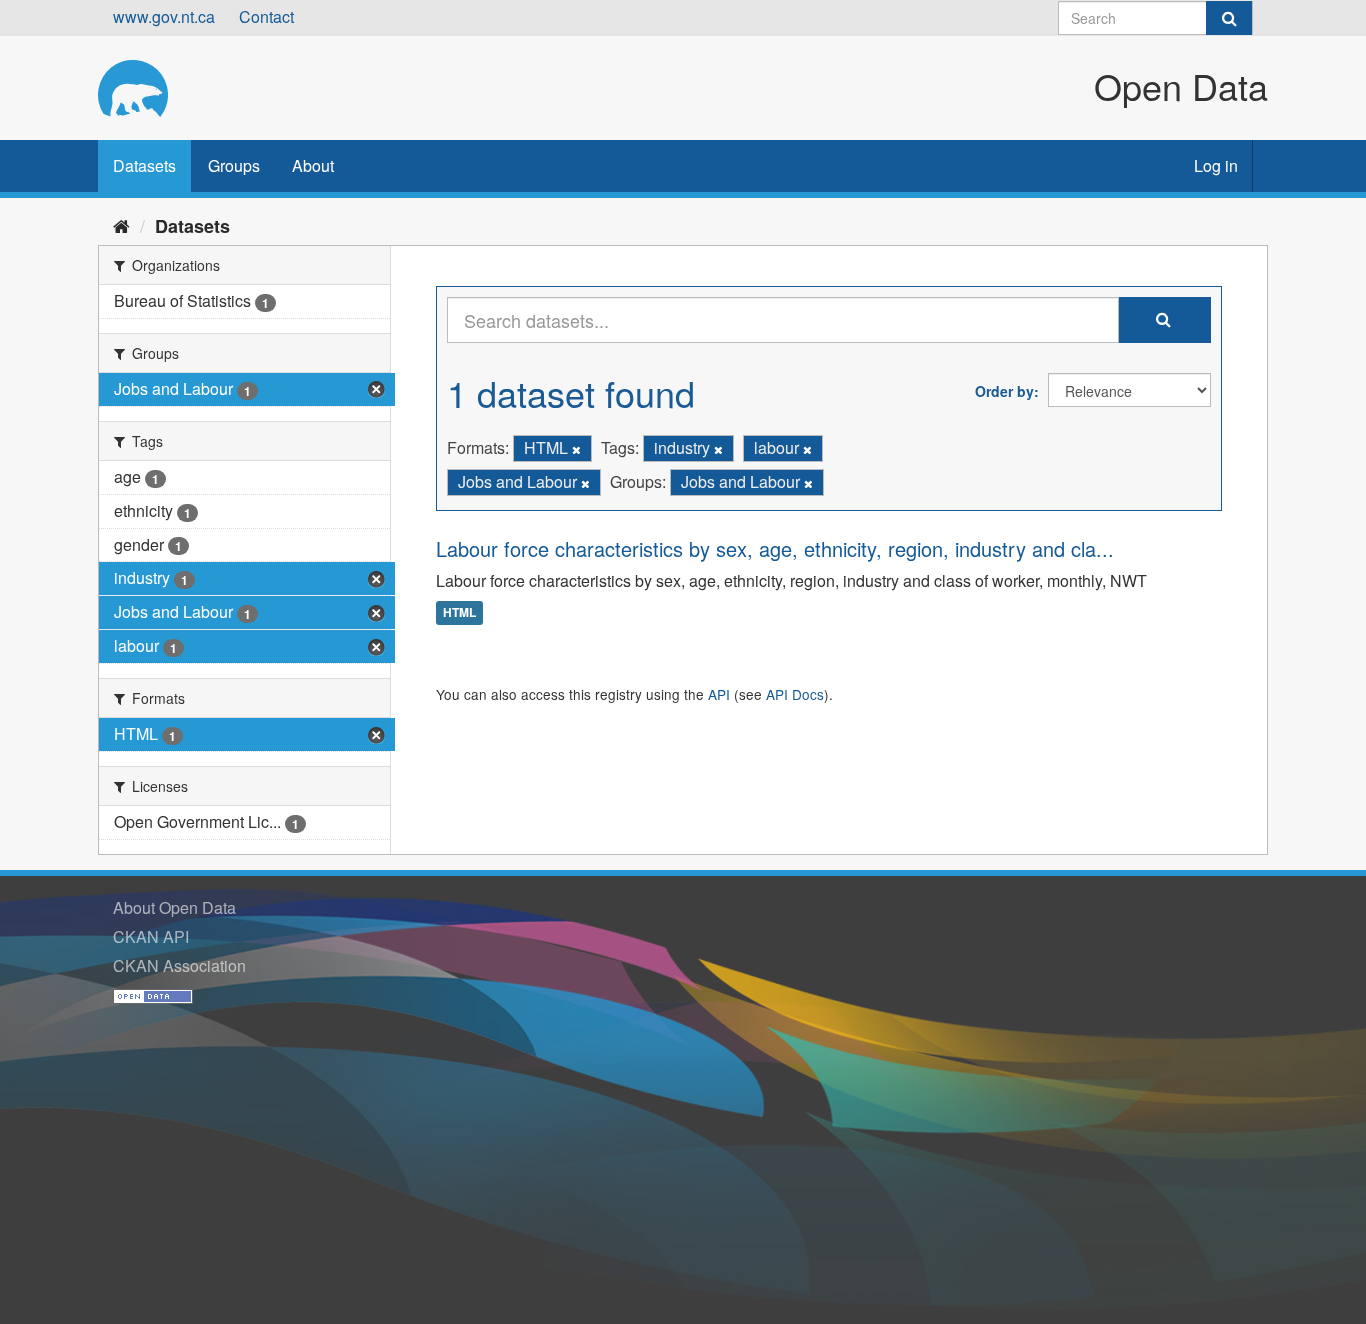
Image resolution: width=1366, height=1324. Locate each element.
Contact (266, 16)
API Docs (795, 694)
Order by (1004, 391)
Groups (234, 165)
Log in (1216, 165)
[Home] (121, 225)
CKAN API (151, 936)
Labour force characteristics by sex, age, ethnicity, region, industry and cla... (775, 548)
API (719, 694)
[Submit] (1229, 18)
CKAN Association (179, 965)
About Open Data (174, 907)
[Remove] (576, 449)
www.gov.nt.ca (164, 16)
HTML (459, 613)
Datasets (144, 165)
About (313, 165)
